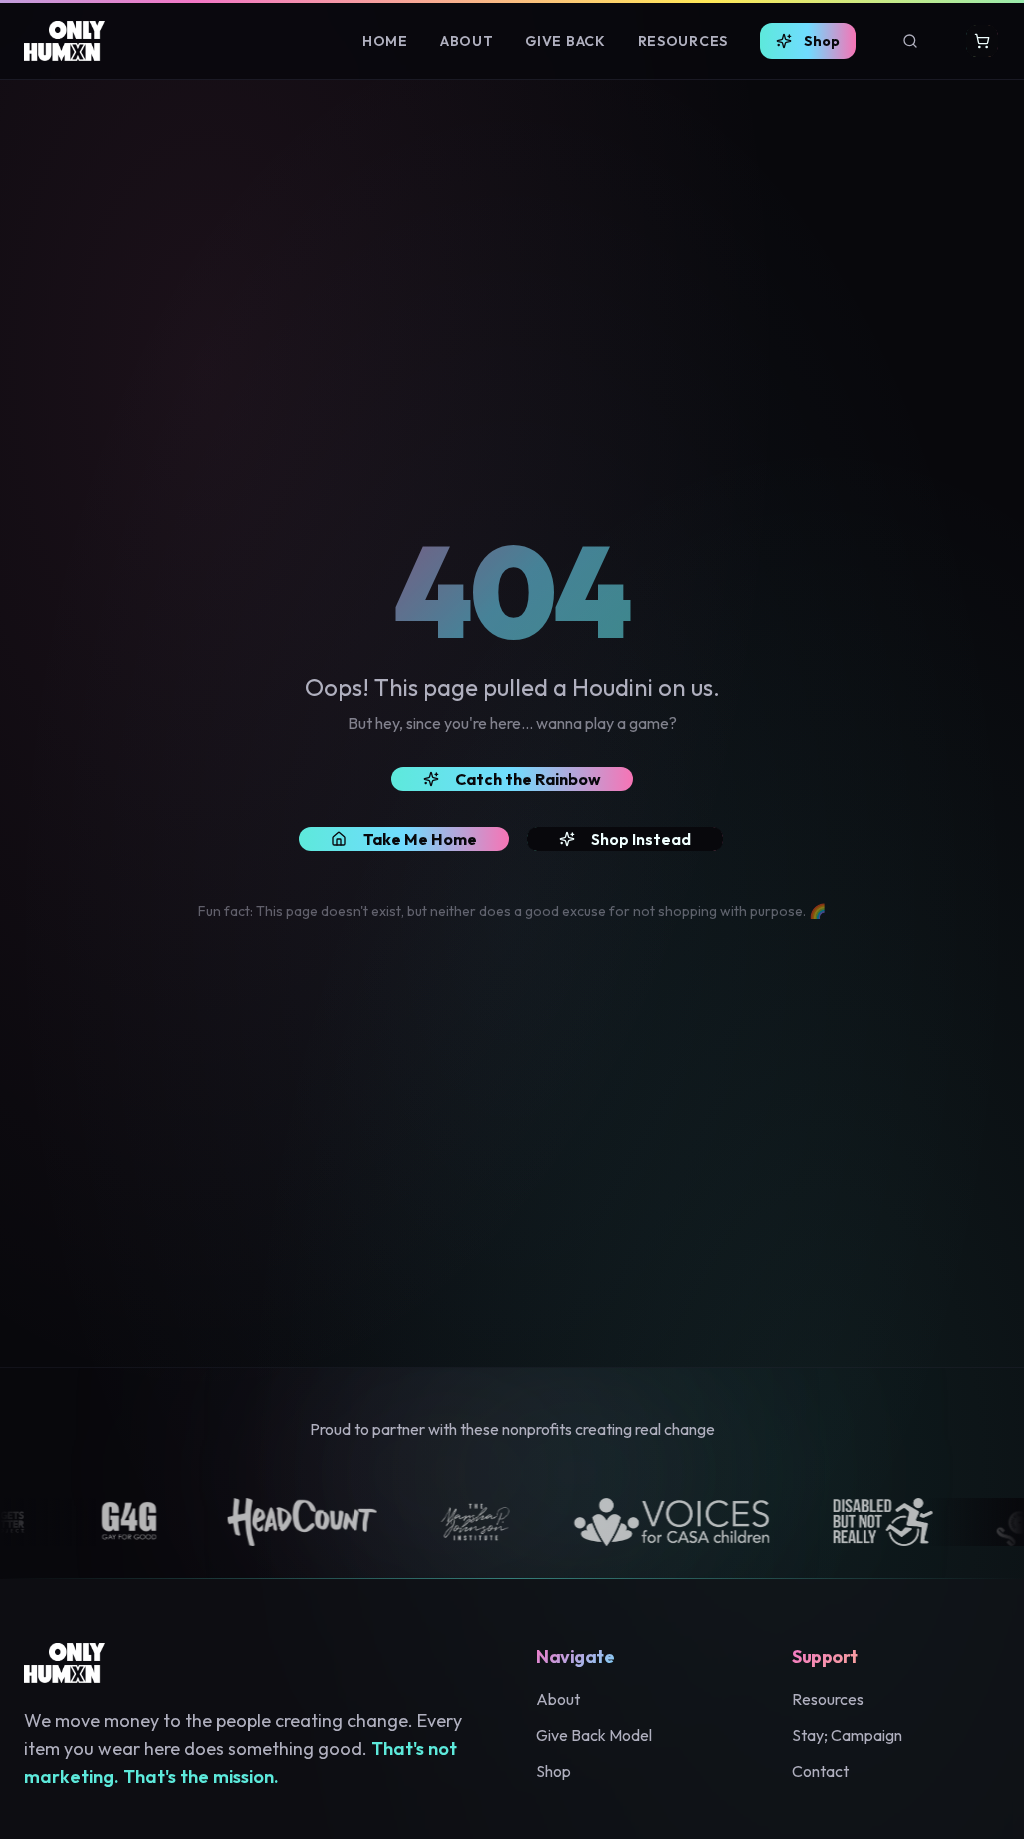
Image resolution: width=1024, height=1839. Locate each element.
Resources (683, 41)
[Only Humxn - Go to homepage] (64, 41)
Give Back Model (594, 1735)
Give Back (565, 41)
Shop (822, 41)
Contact (820, 1771)
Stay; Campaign (847, 1735)
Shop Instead (641, 839)
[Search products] (910, 41)
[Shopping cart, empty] (982, 41)
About (467, 41)
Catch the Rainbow (528, 779)
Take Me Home (420, 839)
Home (385, 41)
